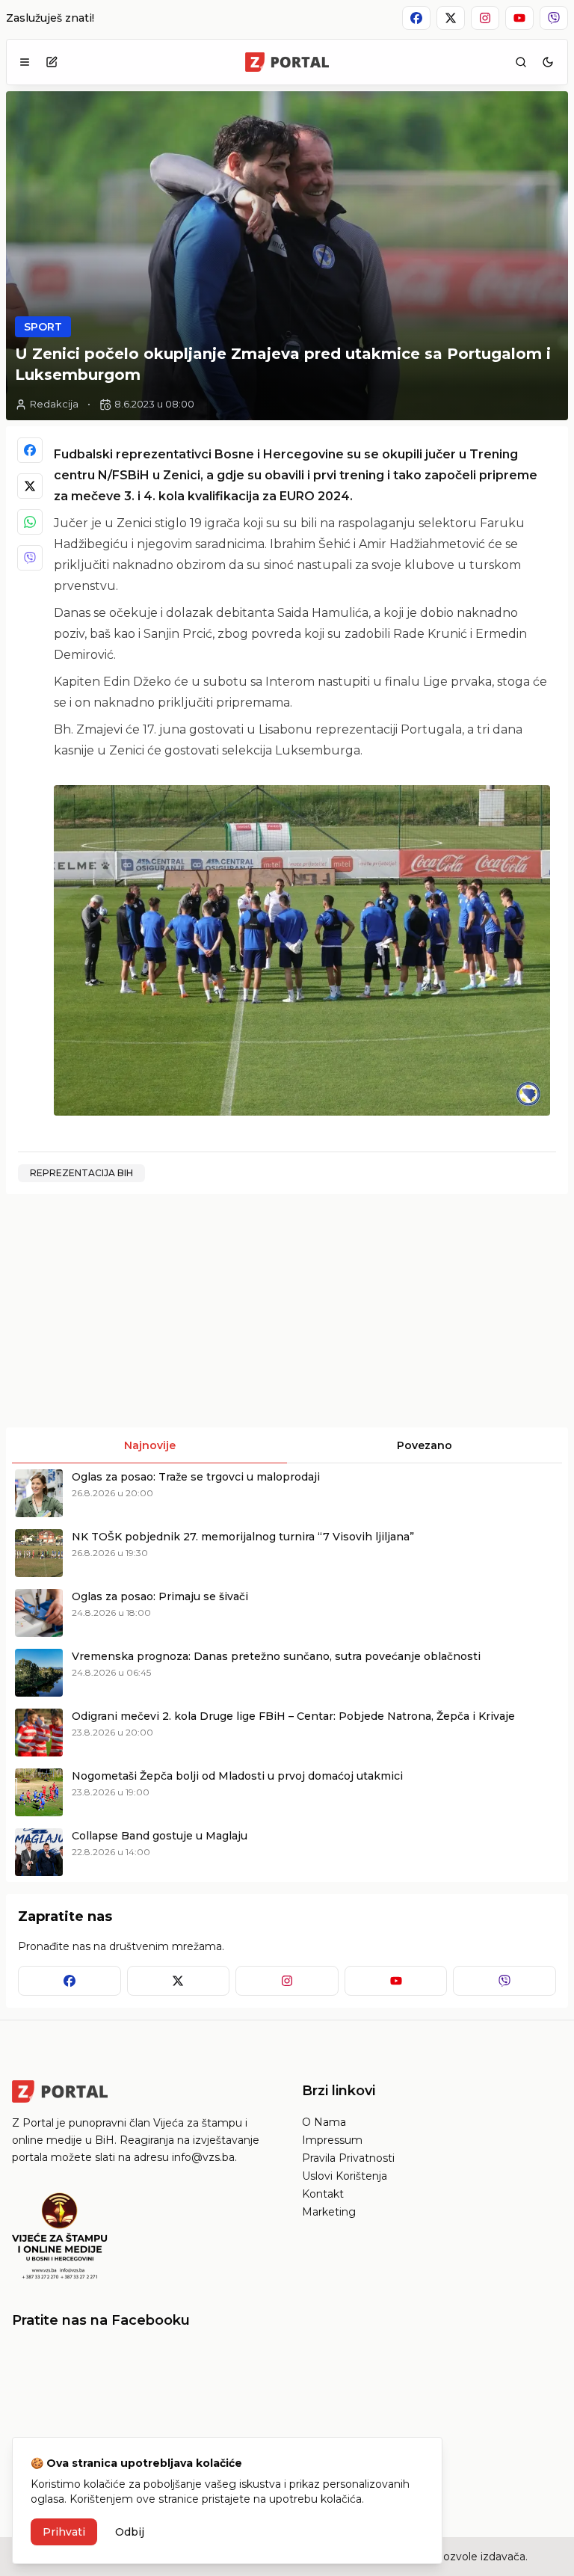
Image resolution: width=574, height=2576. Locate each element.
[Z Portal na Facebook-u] (416, 18)
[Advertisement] (145, 1311)
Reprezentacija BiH (81, 1173)
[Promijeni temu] (548, 62)
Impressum (332, 2140)
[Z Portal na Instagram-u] (485, 18)
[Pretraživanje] (521, 62)
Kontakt (323, 2194)
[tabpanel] (287, 1673)
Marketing (329, 2212)
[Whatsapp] (30, 522)
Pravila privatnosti (348, 2158)
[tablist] (287, 1445)
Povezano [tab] (425, 1445)
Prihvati (64, 2532)
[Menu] (25, 62)
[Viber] (30, 558)
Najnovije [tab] (150, 1445)
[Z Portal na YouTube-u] (519, 18)
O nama (324, 2122)
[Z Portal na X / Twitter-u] (451, 18)
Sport (43, 327)
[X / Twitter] (30, 486)
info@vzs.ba (203, 2157)
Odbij (130, 2532)
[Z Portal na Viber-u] (554, 18)
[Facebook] (30, 450)
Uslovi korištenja (345, 2176)
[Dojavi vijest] (52, 62)
